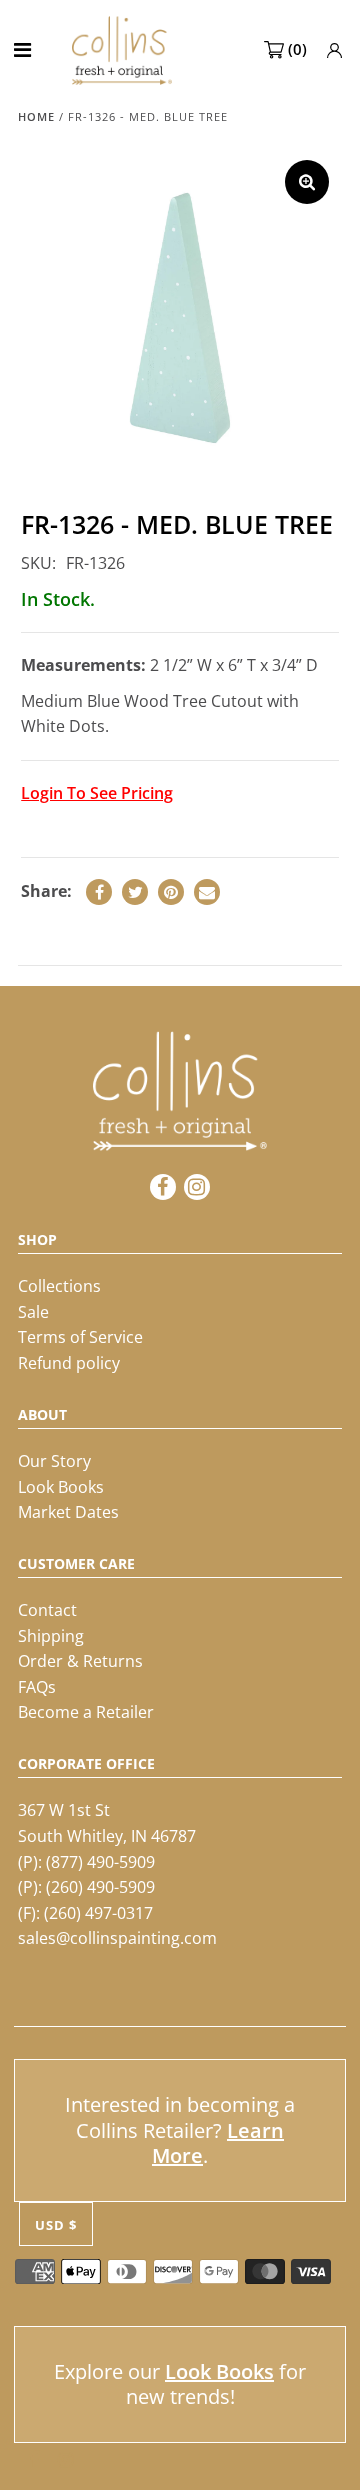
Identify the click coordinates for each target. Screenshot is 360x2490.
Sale (33, 1312)
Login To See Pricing (97, 793)
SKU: (38, 563)
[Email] (207, 892)
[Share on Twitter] (135, 892)
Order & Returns (80, 1661)
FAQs (37, 1687)
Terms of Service (80, 1337)
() (297, 49)
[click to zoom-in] (307, 182)
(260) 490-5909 (100, 1887)
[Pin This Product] (171, 892)
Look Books (61, 1487)
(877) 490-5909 (100, 1862)
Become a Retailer (86, 1712)
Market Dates (68, 1512)
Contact (47, 1610)
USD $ (56, 2225)
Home (36, 116)
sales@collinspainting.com (117, 1938)
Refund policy (69, 1363)
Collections (59, 1286)
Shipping (51, 1636)
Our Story (54, 1461)
